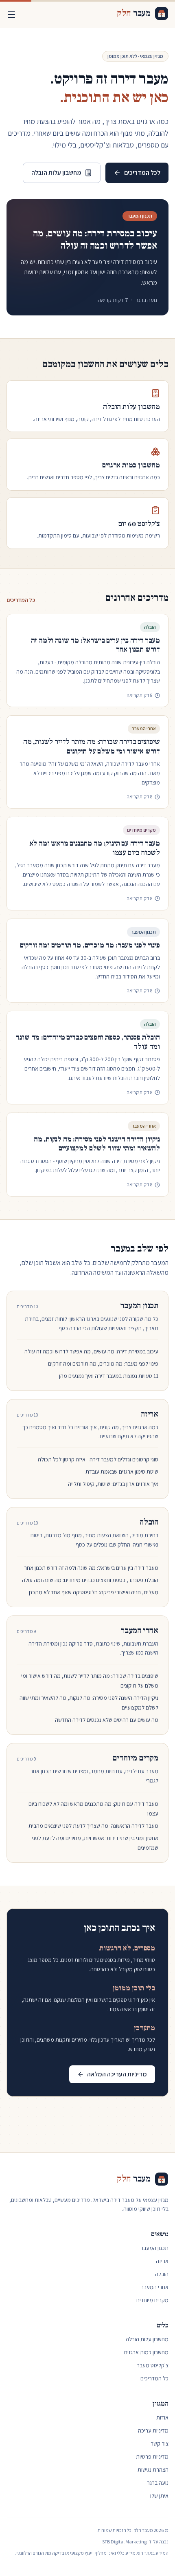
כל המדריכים (21, 600)
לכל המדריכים (142, 173)
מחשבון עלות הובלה (56, 173)
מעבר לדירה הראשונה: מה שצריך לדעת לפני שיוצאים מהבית (93, 1826)
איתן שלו (159, 2496)
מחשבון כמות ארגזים (146, 2352)
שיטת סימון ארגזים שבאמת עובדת (122, 1472)
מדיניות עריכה (153, 2431)
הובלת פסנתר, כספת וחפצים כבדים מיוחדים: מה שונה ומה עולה (88, 1042)
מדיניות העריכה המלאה (117, 2074)
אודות (162, 2417)
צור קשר (160, 2444)
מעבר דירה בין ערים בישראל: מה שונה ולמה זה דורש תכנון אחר (95, 645)
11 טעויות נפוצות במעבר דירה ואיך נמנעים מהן (109, 1376)
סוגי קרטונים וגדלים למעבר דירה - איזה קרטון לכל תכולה (98, 1459)
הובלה (149, 1522)
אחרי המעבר (140, 1631)
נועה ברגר (158, 2483)
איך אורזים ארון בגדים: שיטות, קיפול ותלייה (113, 1484)
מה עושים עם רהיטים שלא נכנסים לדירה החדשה (107, 1720)
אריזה (150, 1414)
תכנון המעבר (139, 1306)
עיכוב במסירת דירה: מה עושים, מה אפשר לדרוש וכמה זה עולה (95, 239)
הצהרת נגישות (153, 2470)
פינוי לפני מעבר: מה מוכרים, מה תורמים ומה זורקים (90, 945)
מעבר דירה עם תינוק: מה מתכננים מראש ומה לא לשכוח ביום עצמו (95, 848)
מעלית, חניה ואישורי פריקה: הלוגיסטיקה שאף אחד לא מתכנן (94, 1592)
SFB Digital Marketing (124, 2542)
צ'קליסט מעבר (153, 2365)
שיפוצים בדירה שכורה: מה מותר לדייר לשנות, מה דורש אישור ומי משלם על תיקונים (92, 747)
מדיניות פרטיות (152, 2457)
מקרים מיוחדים (135, 1758)
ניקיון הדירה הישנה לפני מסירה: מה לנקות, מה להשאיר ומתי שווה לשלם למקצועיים (97, 1144)
